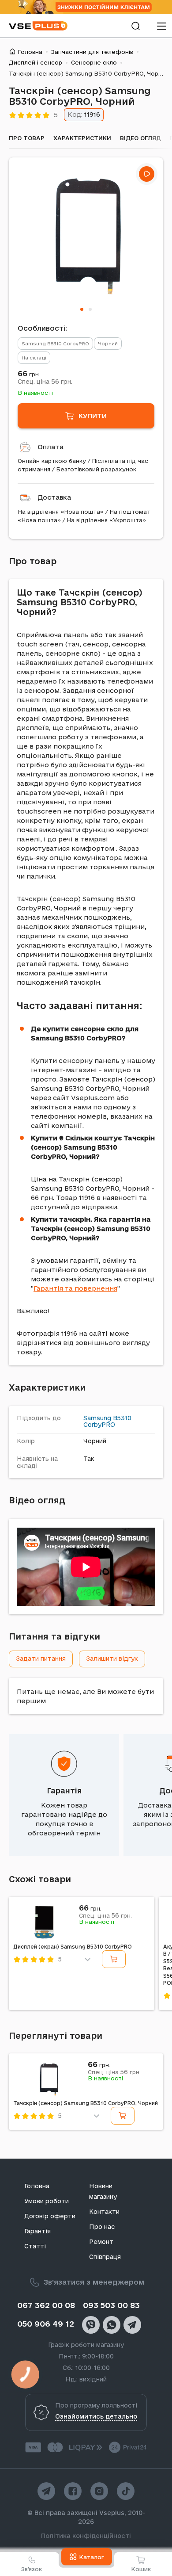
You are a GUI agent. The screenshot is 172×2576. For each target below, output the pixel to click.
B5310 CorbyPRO (107, 1422)
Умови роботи (47, 2201)
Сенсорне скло (94, 62)
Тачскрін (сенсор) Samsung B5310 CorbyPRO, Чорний (86, 2103)
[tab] (82, 309)
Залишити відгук (112, 1659)
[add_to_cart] (114, 1959)
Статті (35, 2246)
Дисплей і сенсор (36, 62)
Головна (30, 52)
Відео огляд (140, 138)
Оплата (50, 447)
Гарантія (64, 1791)
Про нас (102, 2227)
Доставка (54, 497)
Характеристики (82, 138)
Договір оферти (50, 2216)
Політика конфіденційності (86, 2536)
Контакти (104, 2212)
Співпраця (105, 2257)
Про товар (27, 138)
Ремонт (101, 2242)
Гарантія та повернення (75, 1288)
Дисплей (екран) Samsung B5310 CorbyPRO (73, 1947)
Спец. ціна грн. (45, 382)
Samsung (97, 1418)
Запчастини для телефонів (92, 52)
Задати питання (41, 1659)
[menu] (161, 26)
